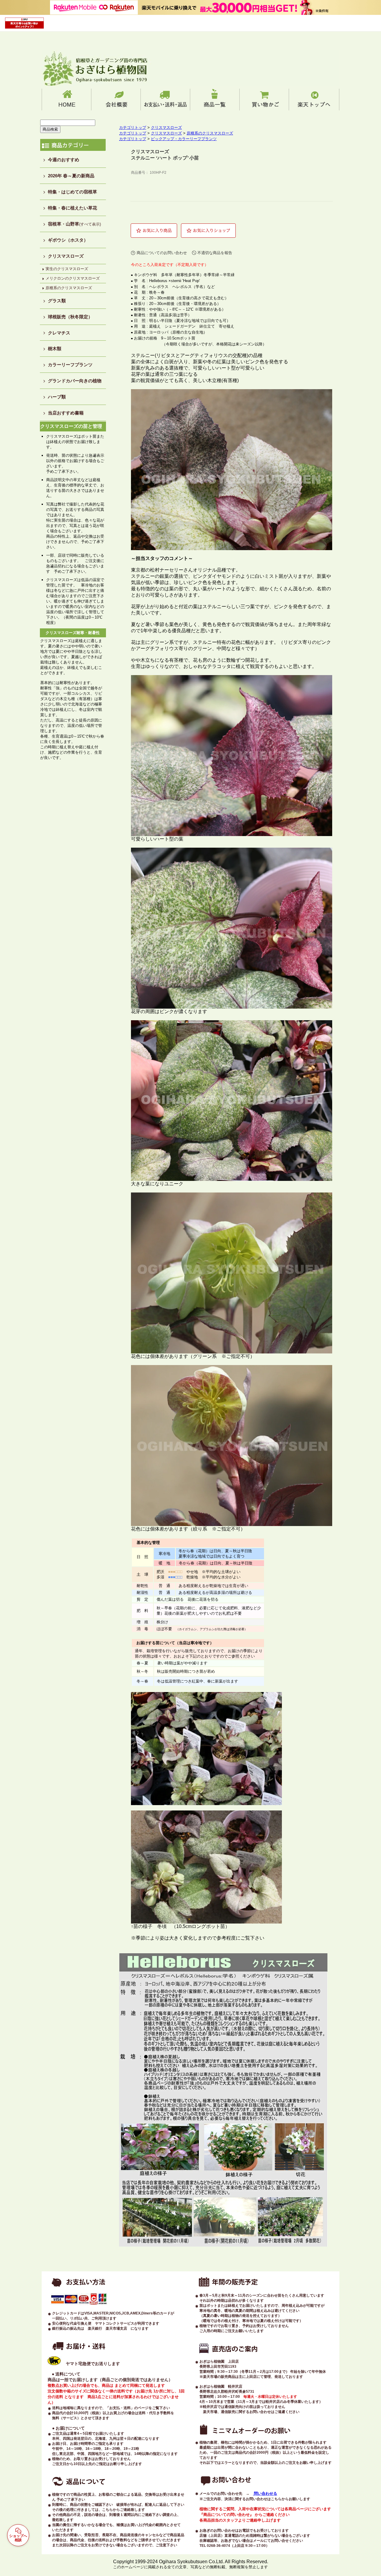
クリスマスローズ (166, 127)
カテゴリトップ (133, 127)
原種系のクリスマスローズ (69, 288)
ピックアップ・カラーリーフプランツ (184, 139)
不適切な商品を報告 (215, 253)
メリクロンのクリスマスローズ (73, 278)
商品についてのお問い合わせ (162, 253)
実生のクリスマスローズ (67, 269)
